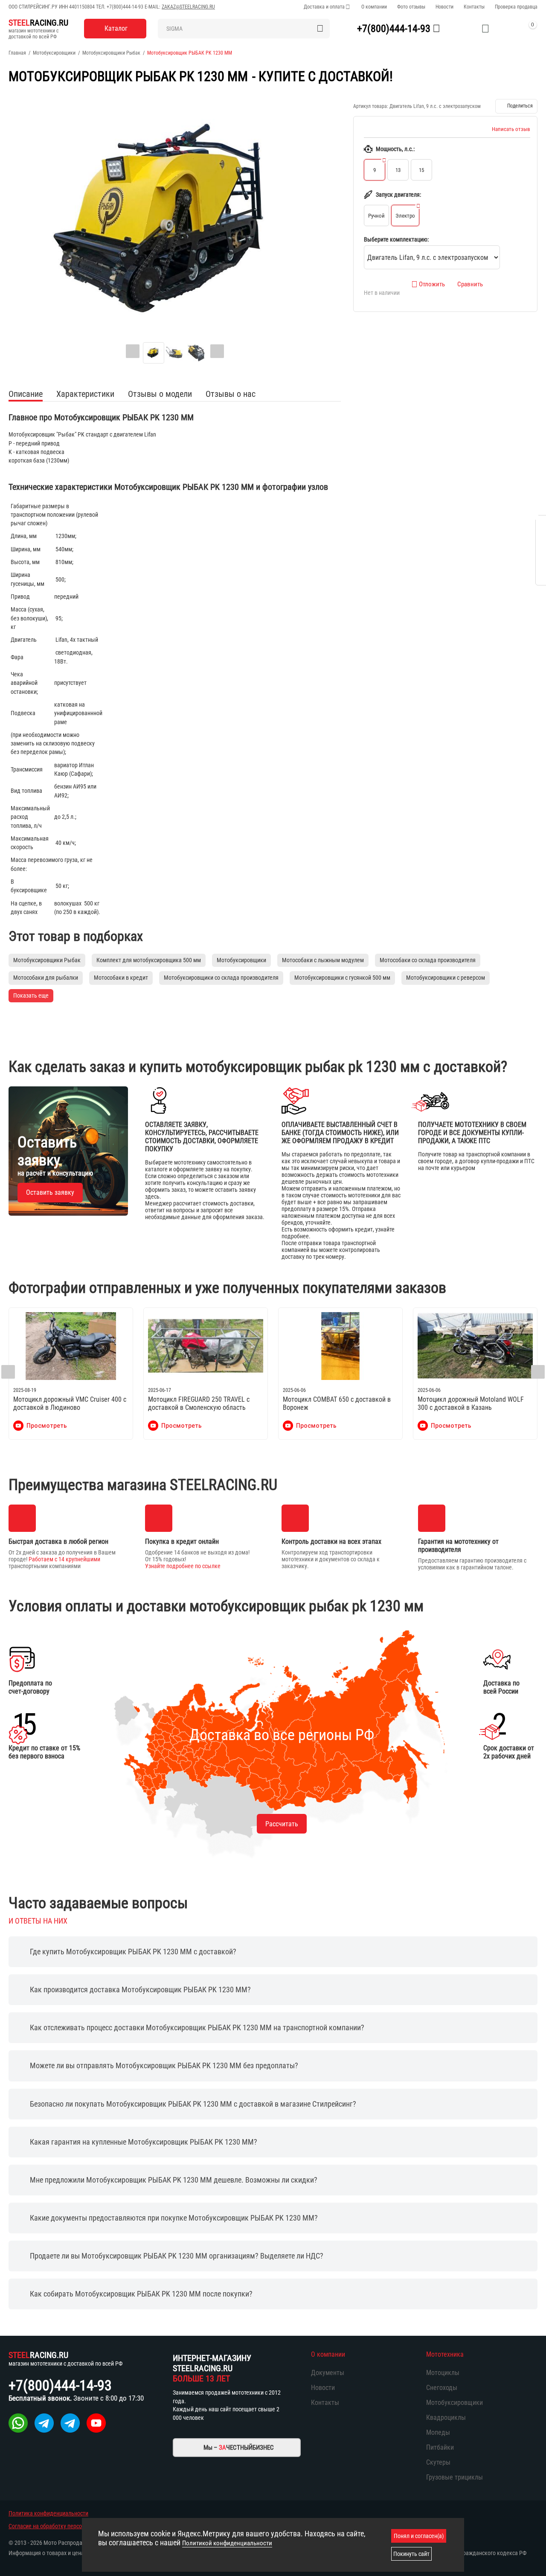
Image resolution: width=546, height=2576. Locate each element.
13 (398, 170)
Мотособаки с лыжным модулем (323, 960)
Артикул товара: (371, 106)
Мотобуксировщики (54, 53)
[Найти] (320, 29)
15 (421, 170)
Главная (17, 53)
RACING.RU (38, 23)
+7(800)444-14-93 (125, 7)
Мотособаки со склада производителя (428, 960)
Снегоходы (442, 2388)
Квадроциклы (446, 2417)
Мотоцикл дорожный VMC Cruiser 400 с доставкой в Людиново (70, 1403)
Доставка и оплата (324, 7)
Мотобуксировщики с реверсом (446, 978)
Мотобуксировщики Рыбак (111, 53)
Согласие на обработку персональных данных (66, 2526)
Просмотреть (47, 1426)
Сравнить (470, 284)
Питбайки (440, 2447)
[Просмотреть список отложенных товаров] (485, 29)
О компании (374, 7)
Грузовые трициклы (455, 2477)
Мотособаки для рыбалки (46, 978)
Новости (444, 7)
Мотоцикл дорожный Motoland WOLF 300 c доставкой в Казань (471, 1403)
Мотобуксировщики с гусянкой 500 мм (342, 978)
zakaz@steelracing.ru (188, 7)
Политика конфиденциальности (48, 2513)
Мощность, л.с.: (395, 149)
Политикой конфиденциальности (227, 2543)
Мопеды (438, 2432)
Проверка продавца (516, 7)
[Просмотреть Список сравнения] (464, 29)
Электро (405, 216)
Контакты (474, 7)
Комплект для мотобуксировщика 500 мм (149, 960)
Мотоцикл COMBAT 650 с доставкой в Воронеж (337, 1403)
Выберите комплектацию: (396, 239)
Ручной (376, 216)
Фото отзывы (411, 7)
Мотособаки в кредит (121, 978)
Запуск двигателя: (398, 195)
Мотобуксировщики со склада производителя (221, 978)
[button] (516, 106)
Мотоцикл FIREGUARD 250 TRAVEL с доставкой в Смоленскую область (199, 1403)
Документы (328, 2373)
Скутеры (438, 2462)
